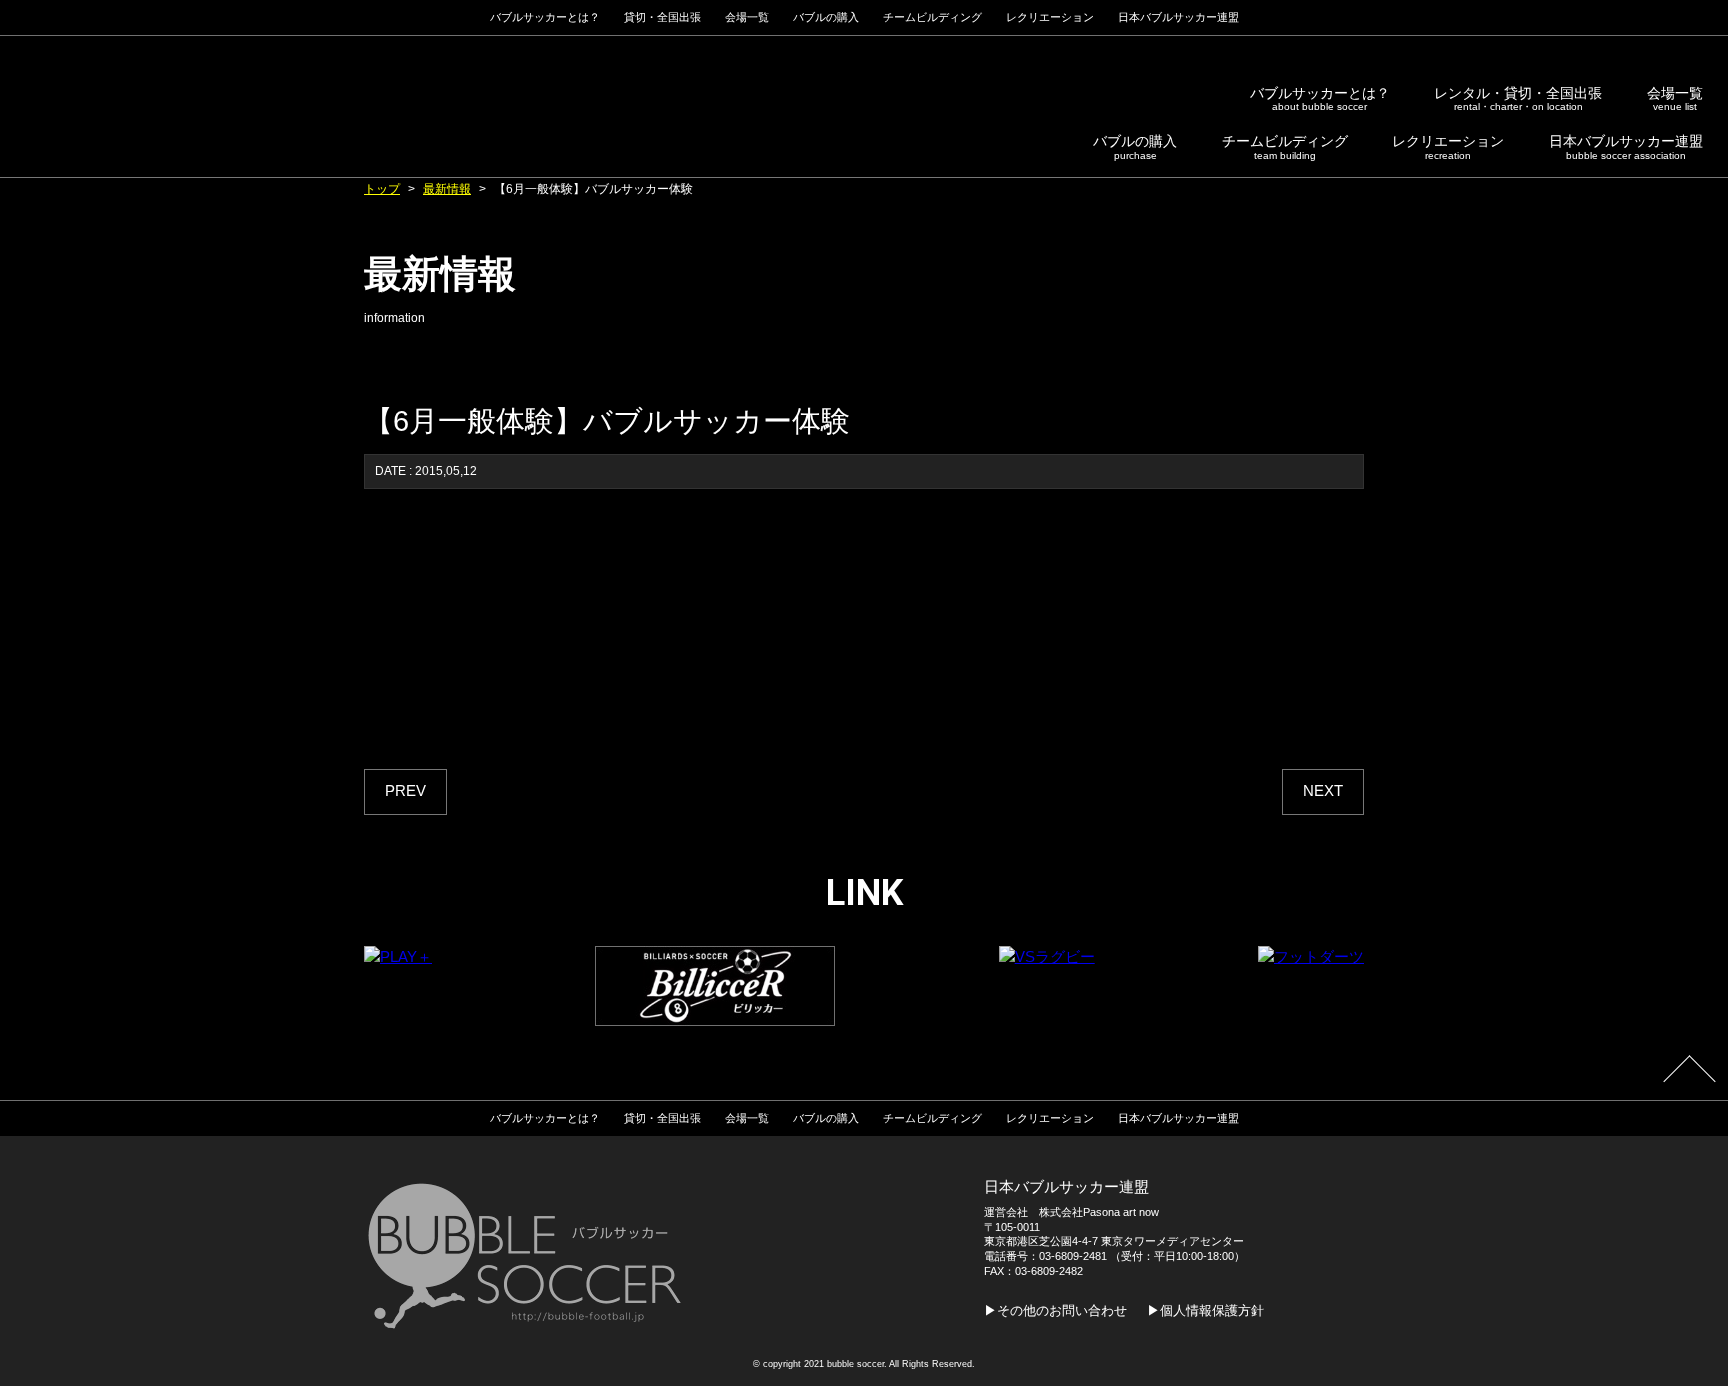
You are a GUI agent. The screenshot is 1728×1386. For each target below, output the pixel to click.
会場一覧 (1675, 99)
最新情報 (447, 189)
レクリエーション (1448, 147)
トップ (382, 189)
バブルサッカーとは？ (1320, 99)
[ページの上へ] (1689, 1082)
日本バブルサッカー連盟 (1626, 147)
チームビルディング (1285, 147)
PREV (405, 791)
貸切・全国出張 (662, 17)
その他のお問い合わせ (1062, 1310)
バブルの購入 (1135, 147)
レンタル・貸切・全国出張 (1518, 99)
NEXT (1323, 791)
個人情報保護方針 (1212, 1310)
